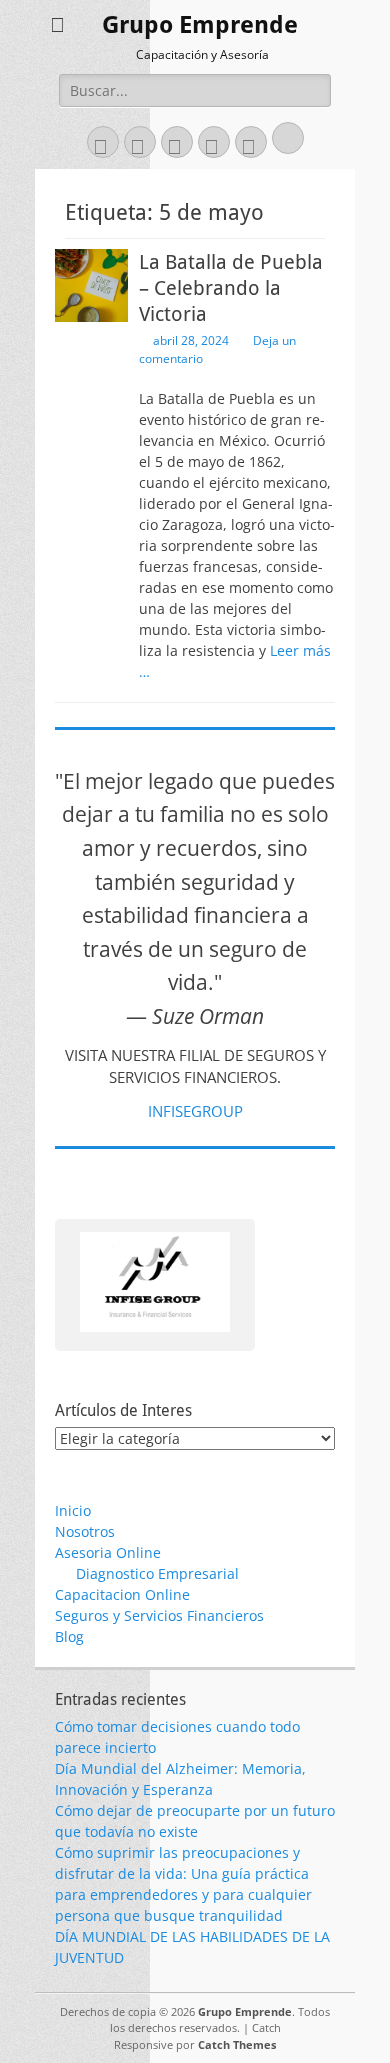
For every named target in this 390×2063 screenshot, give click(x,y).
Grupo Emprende (200, 25)
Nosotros (85, 1531)
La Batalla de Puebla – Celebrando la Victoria (231, 288)
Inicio (73, 1510)
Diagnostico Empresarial (157, 1573)
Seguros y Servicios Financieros (159, 1615)
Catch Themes (237, 2044)
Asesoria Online (108, 1552)
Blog (69, 1636)
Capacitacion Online (122, 1594)
